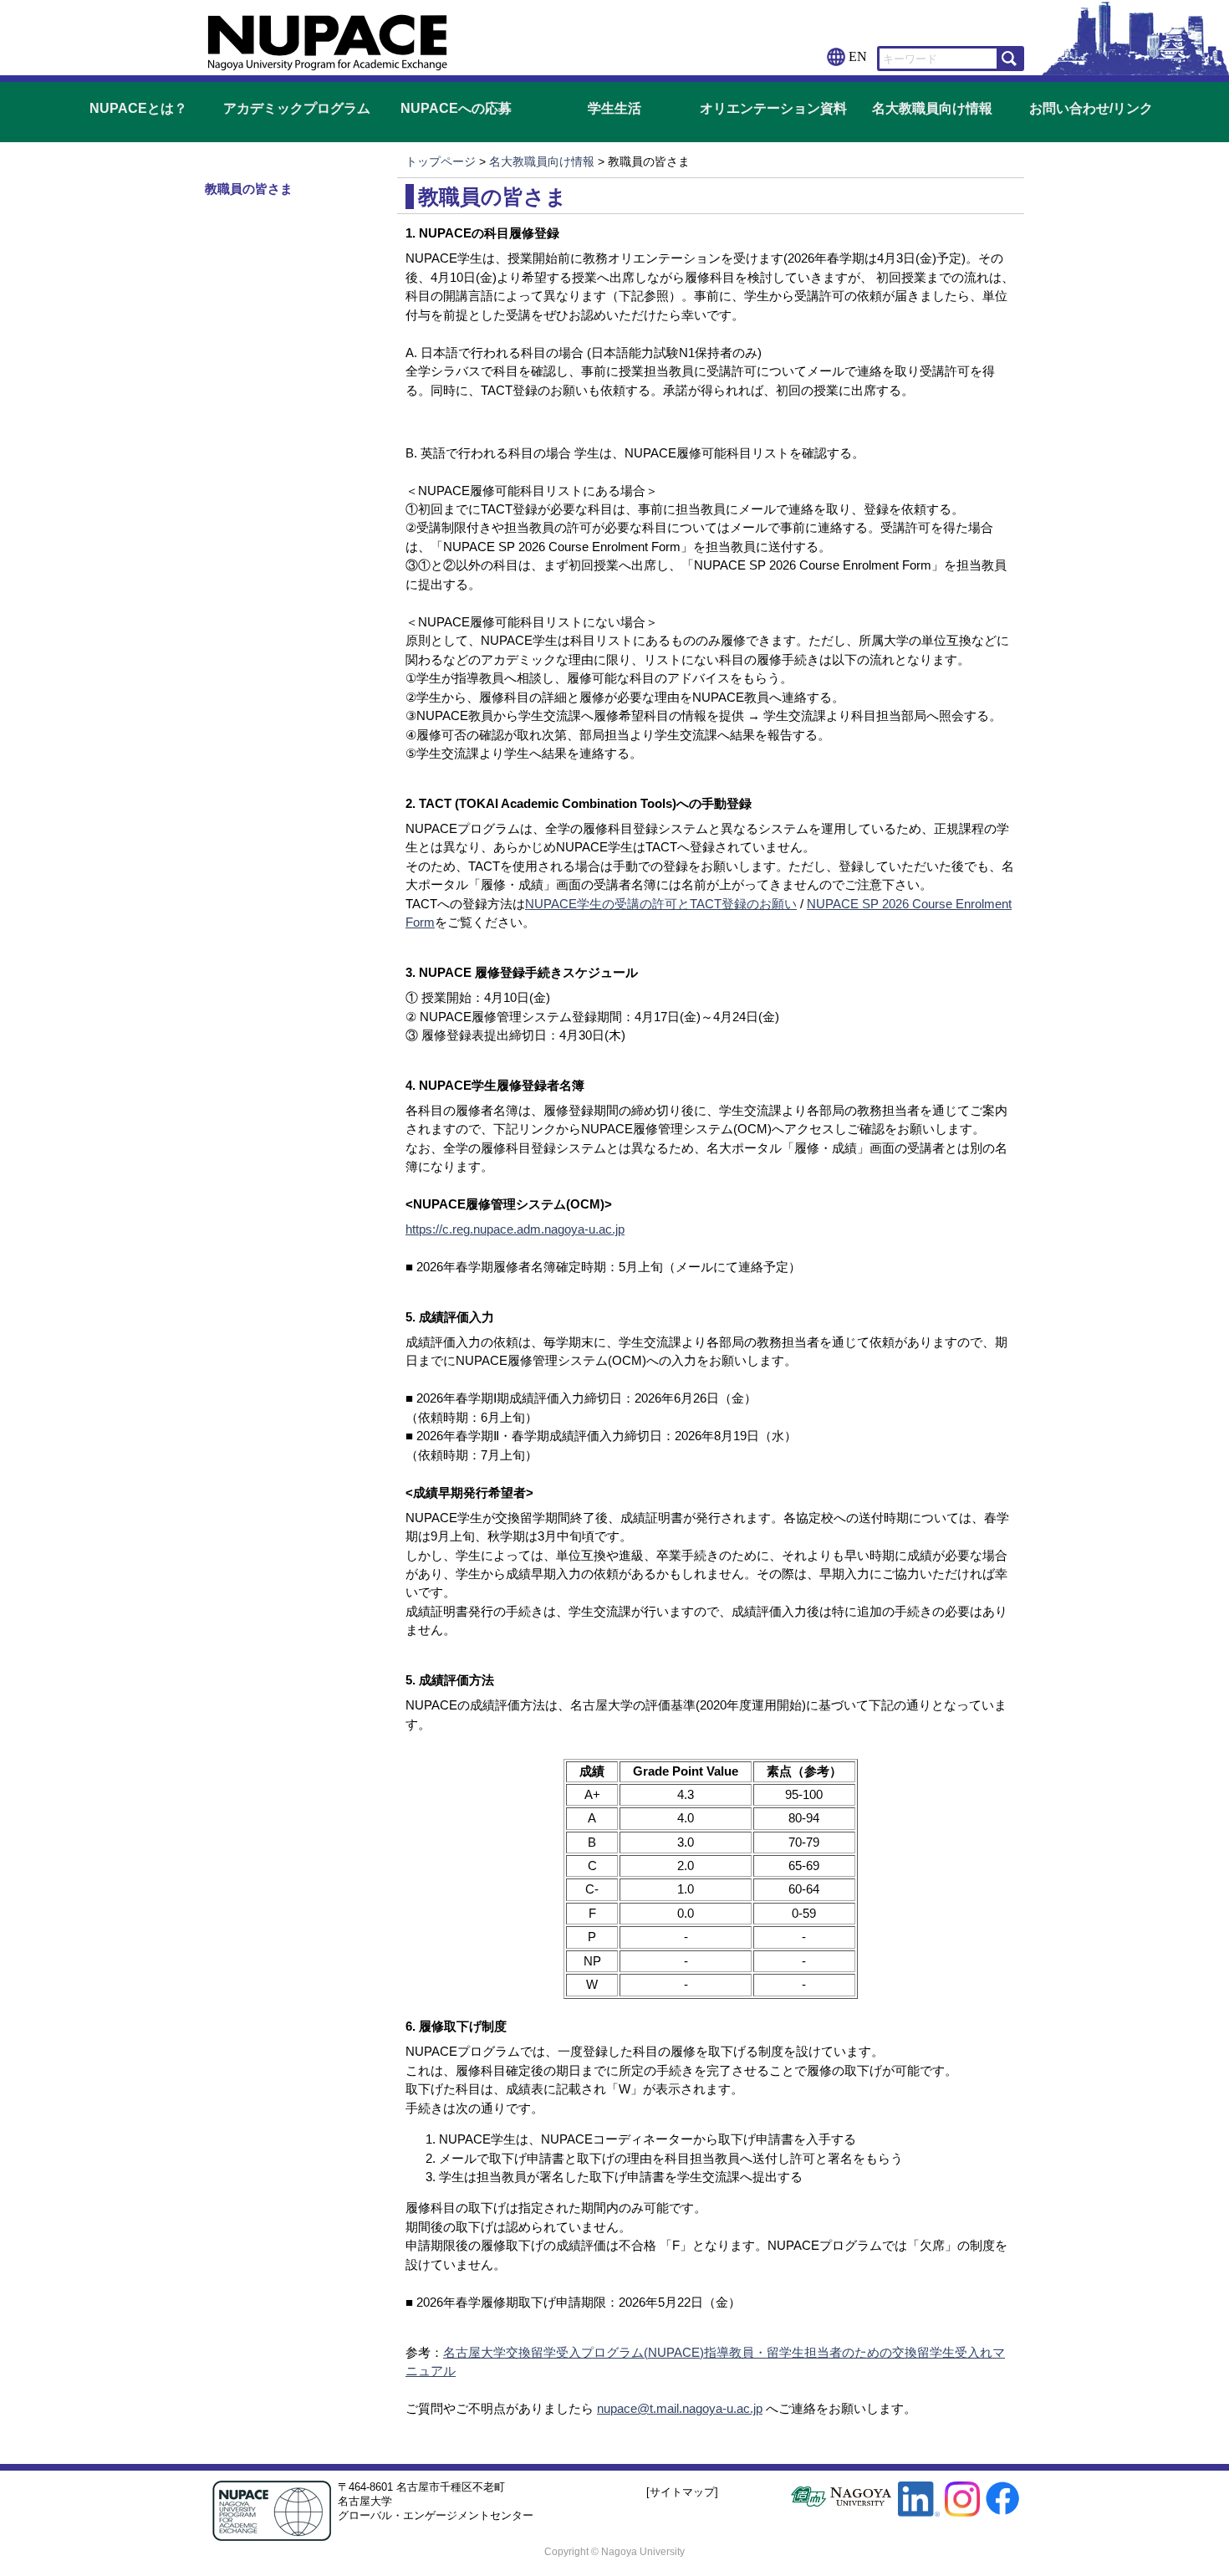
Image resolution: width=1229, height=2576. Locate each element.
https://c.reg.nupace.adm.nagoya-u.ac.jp (515, 1229)
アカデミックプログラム (297, 108)
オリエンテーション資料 (773, 108)
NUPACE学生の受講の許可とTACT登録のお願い (661, 904)
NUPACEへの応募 (456, 108)
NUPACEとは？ (138, 108)
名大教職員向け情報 (932, 108)
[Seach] (1009, 59)
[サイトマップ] (682, 2492)
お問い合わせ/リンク (1091, 108)
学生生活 (614, 108)
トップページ (441, 161)
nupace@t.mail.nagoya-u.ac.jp (680, 2408)
